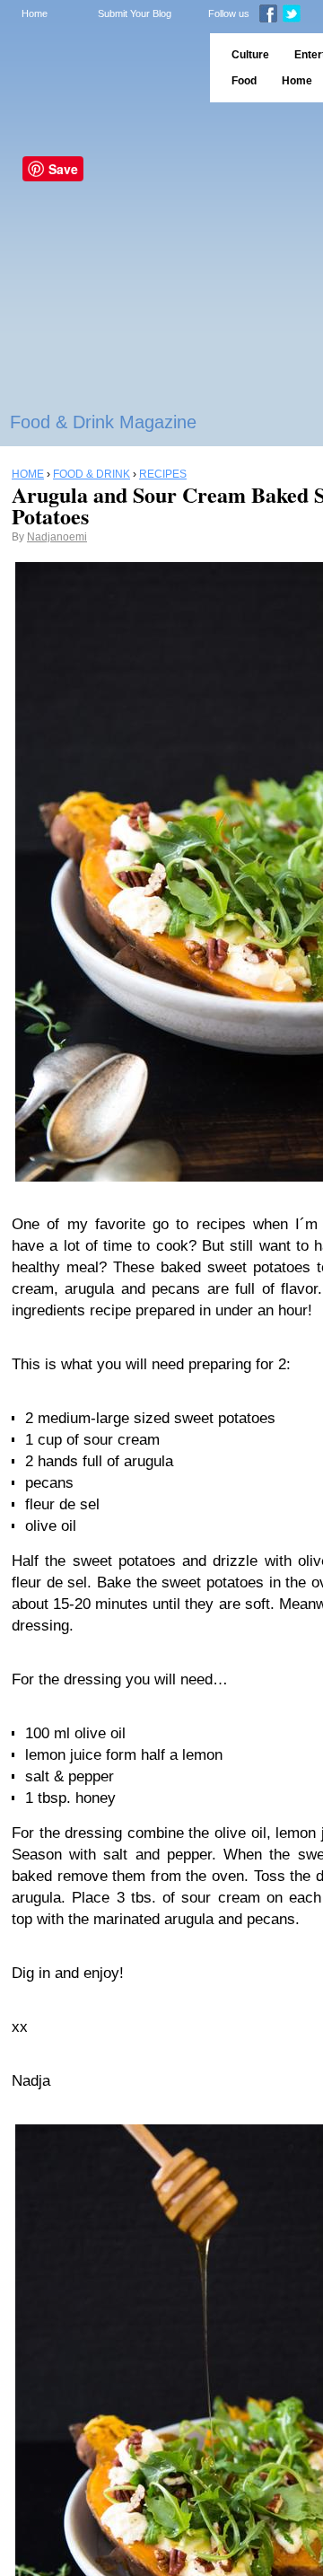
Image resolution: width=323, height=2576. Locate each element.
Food (244, 81)
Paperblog (99, 68)
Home (35, 13)
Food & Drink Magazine (103, 422)
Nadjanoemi (57, 537)
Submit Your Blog (135, 13)
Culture (250, 55)
